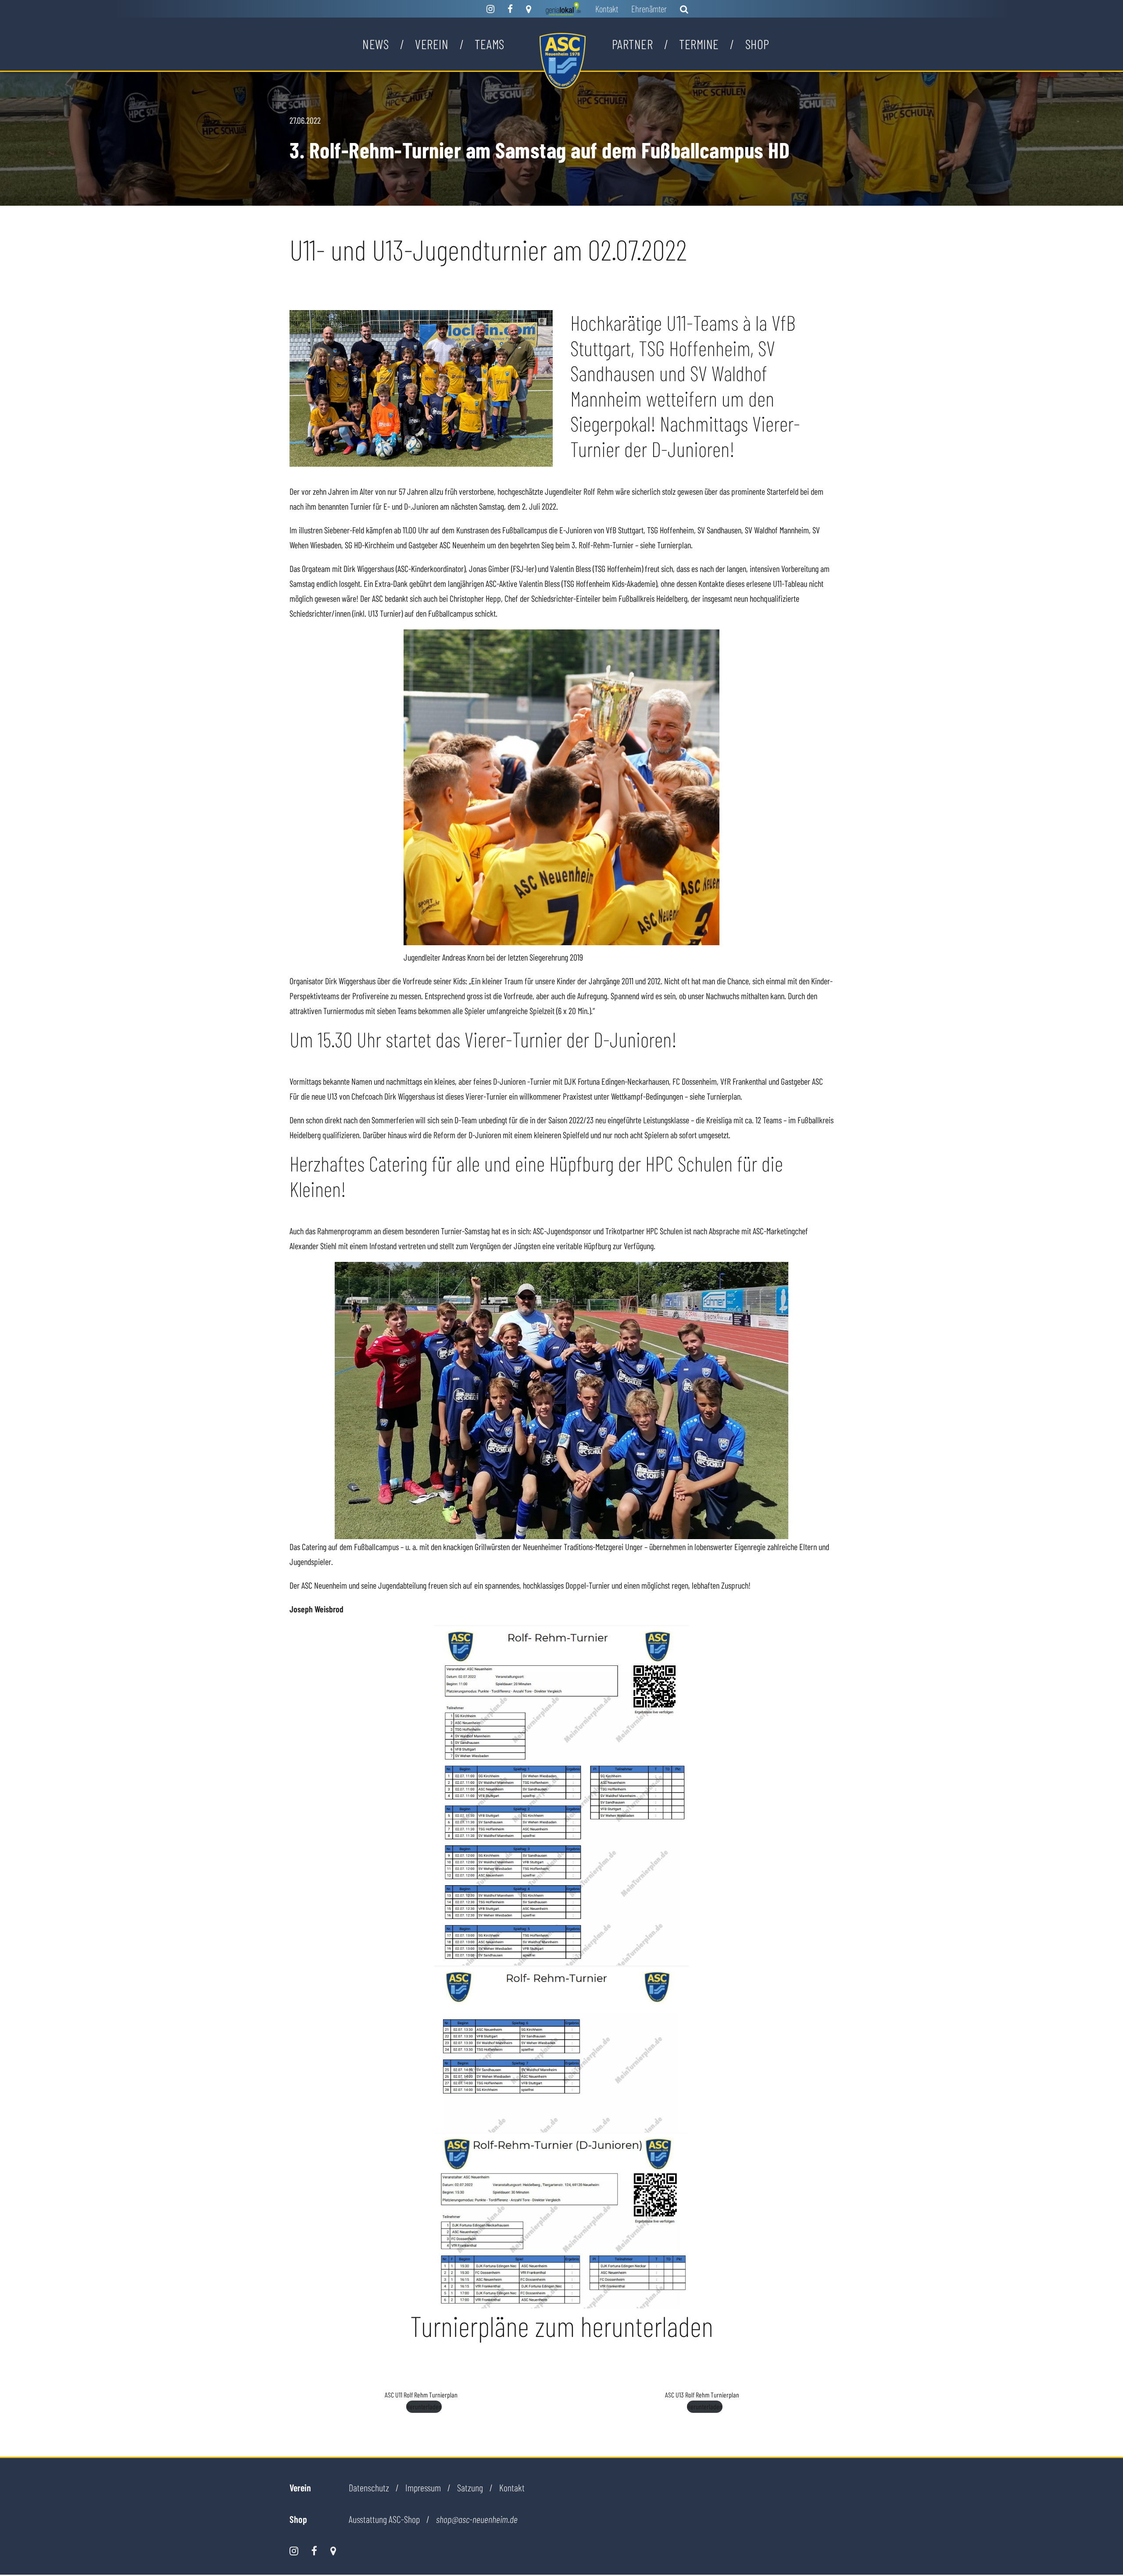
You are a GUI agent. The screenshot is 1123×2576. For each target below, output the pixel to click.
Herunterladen (424, 2406)
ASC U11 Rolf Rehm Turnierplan (421, 2395)
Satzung (470, 2487)
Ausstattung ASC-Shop (384, 2519)
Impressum (423, 2487)
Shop (757, 44)
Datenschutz (369, 2487)
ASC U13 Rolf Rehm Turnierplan (702, 2395)
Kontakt (607, 9)
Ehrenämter (649, 9)
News (376, 44)
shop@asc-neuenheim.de (477, 2519)
